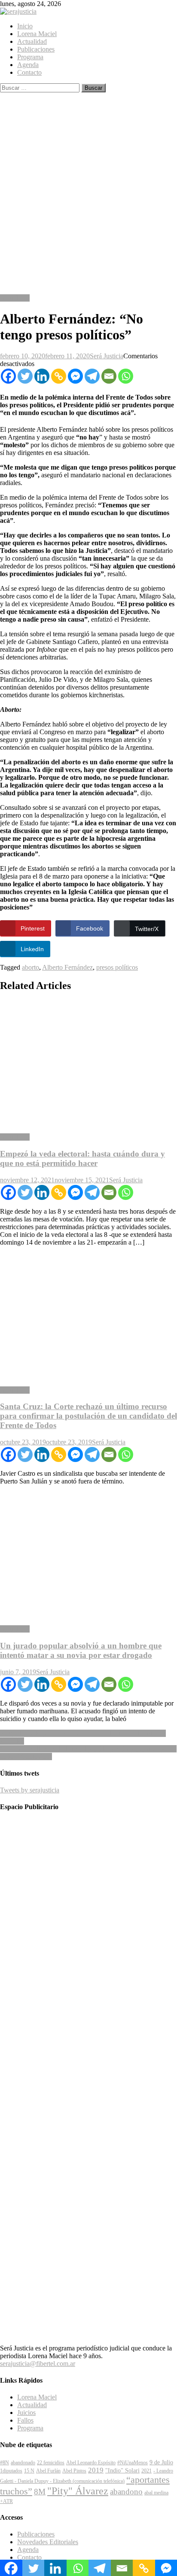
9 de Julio (161, 2462)
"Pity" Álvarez (78, 2491)
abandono (126, 2492)
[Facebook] (8, 376)
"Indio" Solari (122, 2470)
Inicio (25, 26)
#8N (5, 2463)
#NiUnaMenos (133, 2463)
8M (40, 2492)
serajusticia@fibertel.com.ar (38, 2364)
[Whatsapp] (126, 376)
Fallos (25, 2420)
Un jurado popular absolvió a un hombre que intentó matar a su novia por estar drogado (81, 1650)
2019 (96, 2470)
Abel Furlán (48, 2471)
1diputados (11, 2471)
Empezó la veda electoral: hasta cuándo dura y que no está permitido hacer (82, 1158)
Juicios (26, 2413)
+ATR (6, 2501)
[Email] (109, 376)
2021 (146, 2471)
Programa (30, 57)
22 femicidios (51, 2463)
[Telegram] (92, 376)
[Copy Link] (59, 376)
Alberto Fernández (67, 967)
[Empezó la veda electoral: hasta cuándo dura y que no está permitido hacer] (88, 1063)
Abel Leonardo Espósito (91, 2463)
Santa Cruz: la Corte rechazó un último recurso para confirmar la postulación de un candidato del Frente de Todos (88, 1416)
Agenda (28, 65)
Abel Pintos (74, 2471)
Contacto (29, 72)
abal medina (156, 2493)
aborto (31, 967)
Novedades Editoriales (48, 2542)
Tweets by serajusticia (30, 1790)
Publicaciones (36, 49)
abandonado (23, 2463)
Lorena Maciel (37, 34)
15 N (29, 2471)
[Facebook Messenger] (75, 376)
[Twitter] (25, 376)
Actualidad (32, 41)
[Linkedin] (42, 376)
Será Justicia (107, 356)
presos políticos (117, 967)
